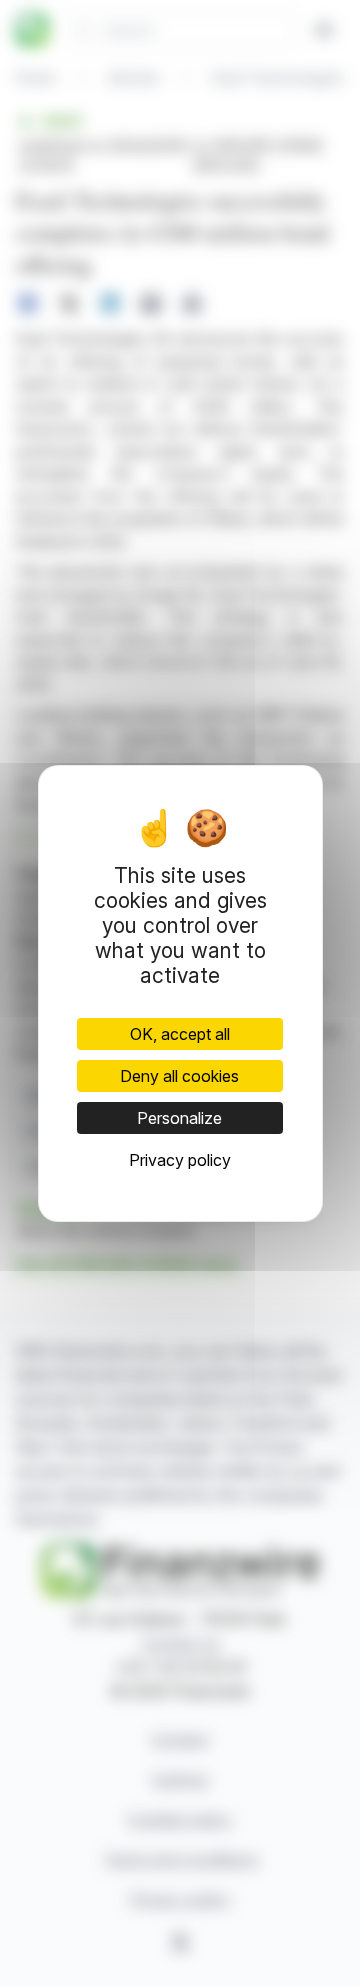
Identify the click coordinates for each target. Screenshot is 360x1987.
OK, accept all (180, 1034)
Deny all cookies (179, 1076)
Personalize (179, 1118)
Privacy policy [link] (180, 1160)
